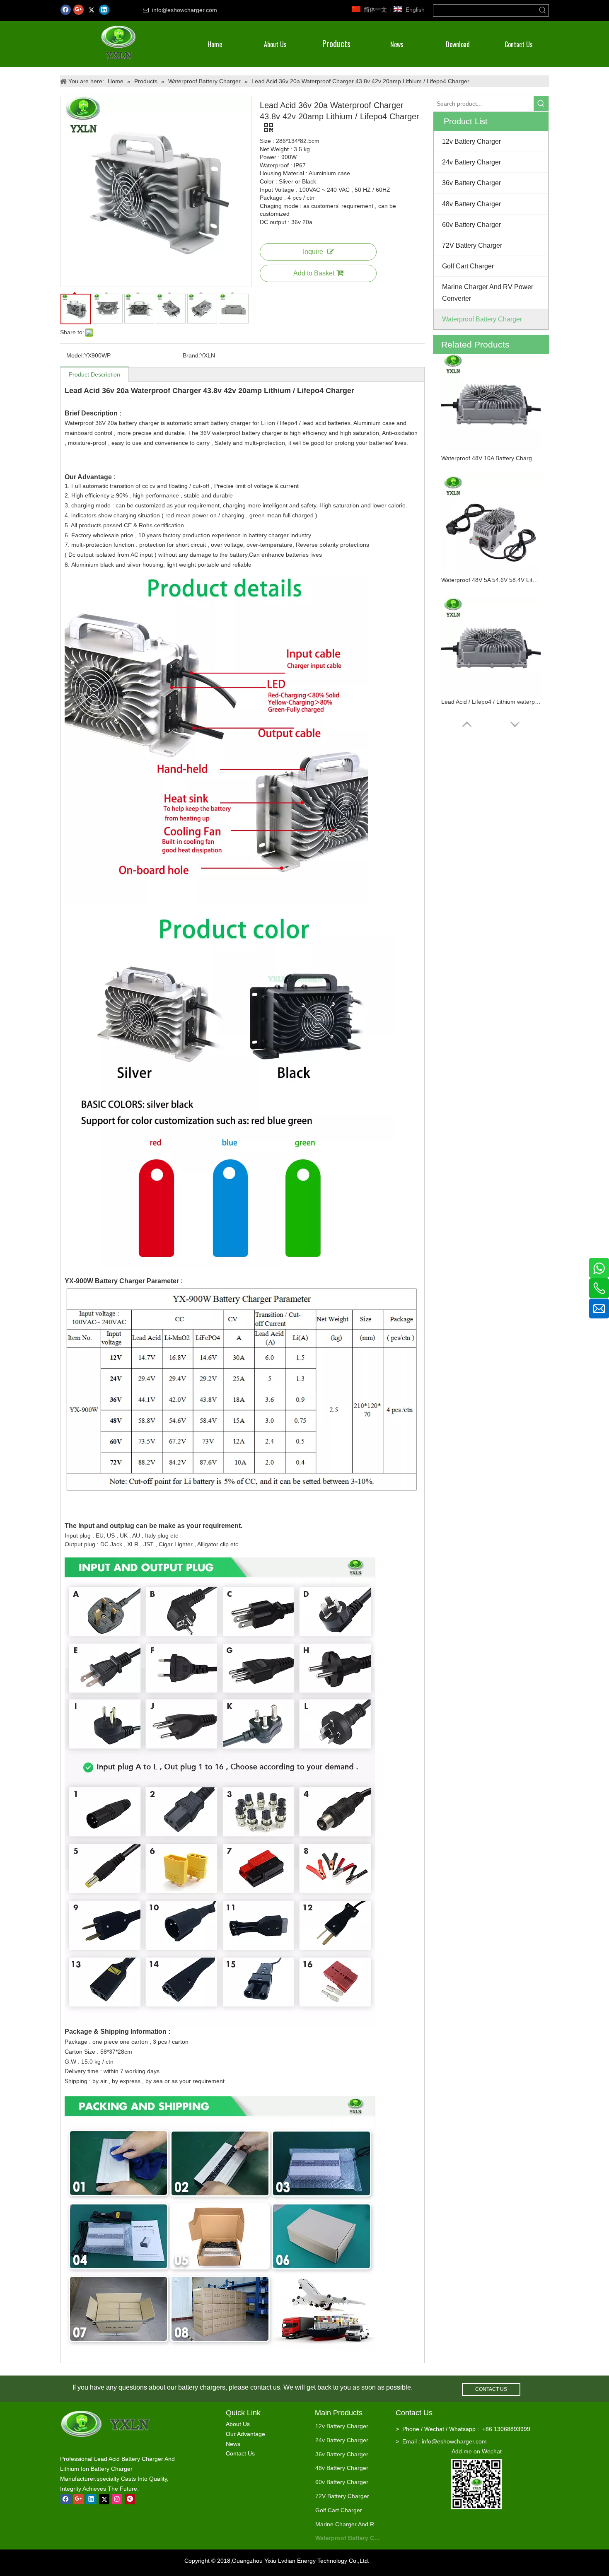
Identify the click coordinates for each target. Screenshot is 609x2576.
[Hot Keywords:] (543, 10)
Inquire (313, 252)
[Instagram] (117, 2499)
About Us (238, 2424)
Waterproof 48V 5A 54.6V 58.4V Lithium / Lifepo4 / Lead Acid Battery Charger (491, 580)
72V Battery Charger (342, 2496)
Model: (75, 355)
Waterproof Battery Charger (349, 2538)
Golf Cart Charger (339, 2510)
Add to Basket (314, 273)
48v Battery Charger (342, 2468)
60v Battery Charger (342, 2482)
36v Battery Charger (342, 2454)
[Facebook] (66, 10)
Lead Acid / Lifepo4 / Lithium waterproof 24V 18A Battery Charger (491, 702)
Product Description (94, 374)
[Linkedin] (104, 10)
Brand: (191, 355)
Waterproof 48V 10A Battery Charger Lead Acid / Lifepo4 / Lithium (491, 458)
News (233, 2444)
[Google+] (79, 10)
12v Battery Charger (342, 2426)
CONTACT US (491, 2389)
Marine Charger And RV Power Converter (349, 2524)
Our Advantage (245, 2434)
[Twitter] (91, 10)
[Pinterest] (130, 2499)
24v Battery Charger (342, 2440)
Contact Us (240, 2453)
